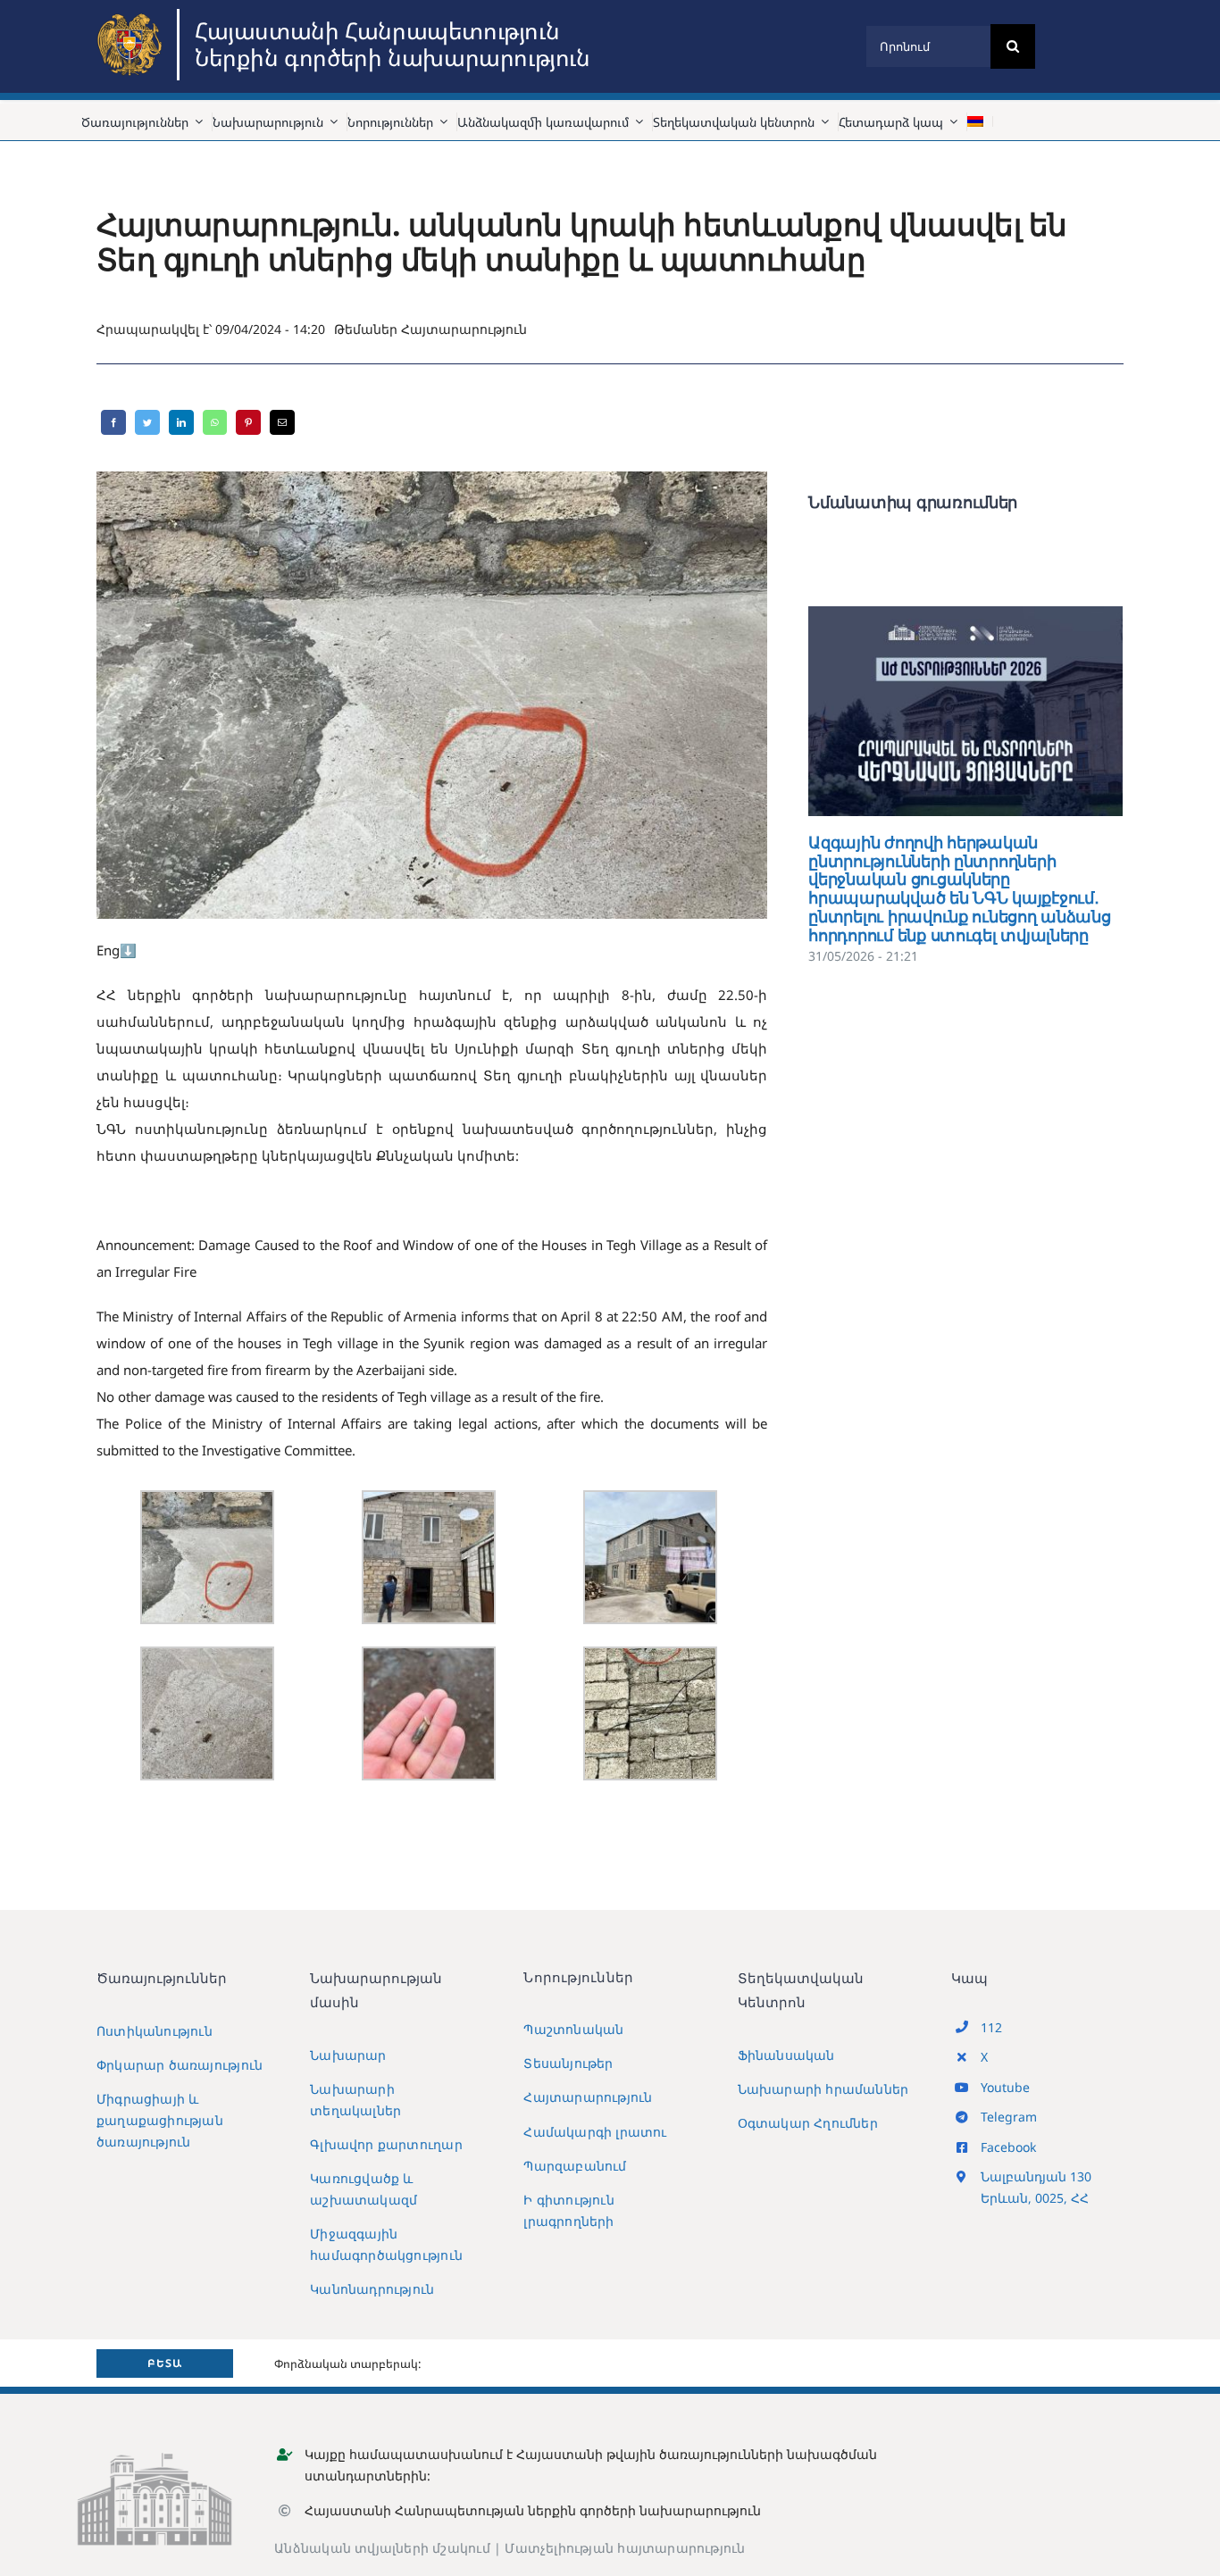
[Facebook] (113, 422)
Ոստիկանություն (155, 2031)
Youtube (1005, 2087)
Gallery (992, 711)
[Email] (282, 422)
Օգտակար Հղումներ (808, 2123)
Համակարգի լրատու (595, 2132)
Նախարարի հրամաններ (823, 2089)
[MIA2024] (132, 15)
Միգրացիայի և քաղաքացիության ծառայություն (160, 2120)
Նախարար (348, 2055)
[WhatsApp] (215, 422)
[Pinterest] (248, 422)
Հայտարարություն (464, 329)
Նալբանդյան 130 (1036, 2176)
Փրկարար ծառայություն (180, 2065)
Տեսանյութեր (568, 2063)
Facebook (1008, 2147)
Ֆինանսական (786, 2055)
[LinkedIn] (181, 422)
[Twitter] (147, 422)
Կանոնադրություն (372, 2289)
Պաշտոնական (573, 2029)
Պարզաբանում (575, 2166)
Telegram (1009, 2117)
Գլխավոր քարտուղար (386, 2144)
